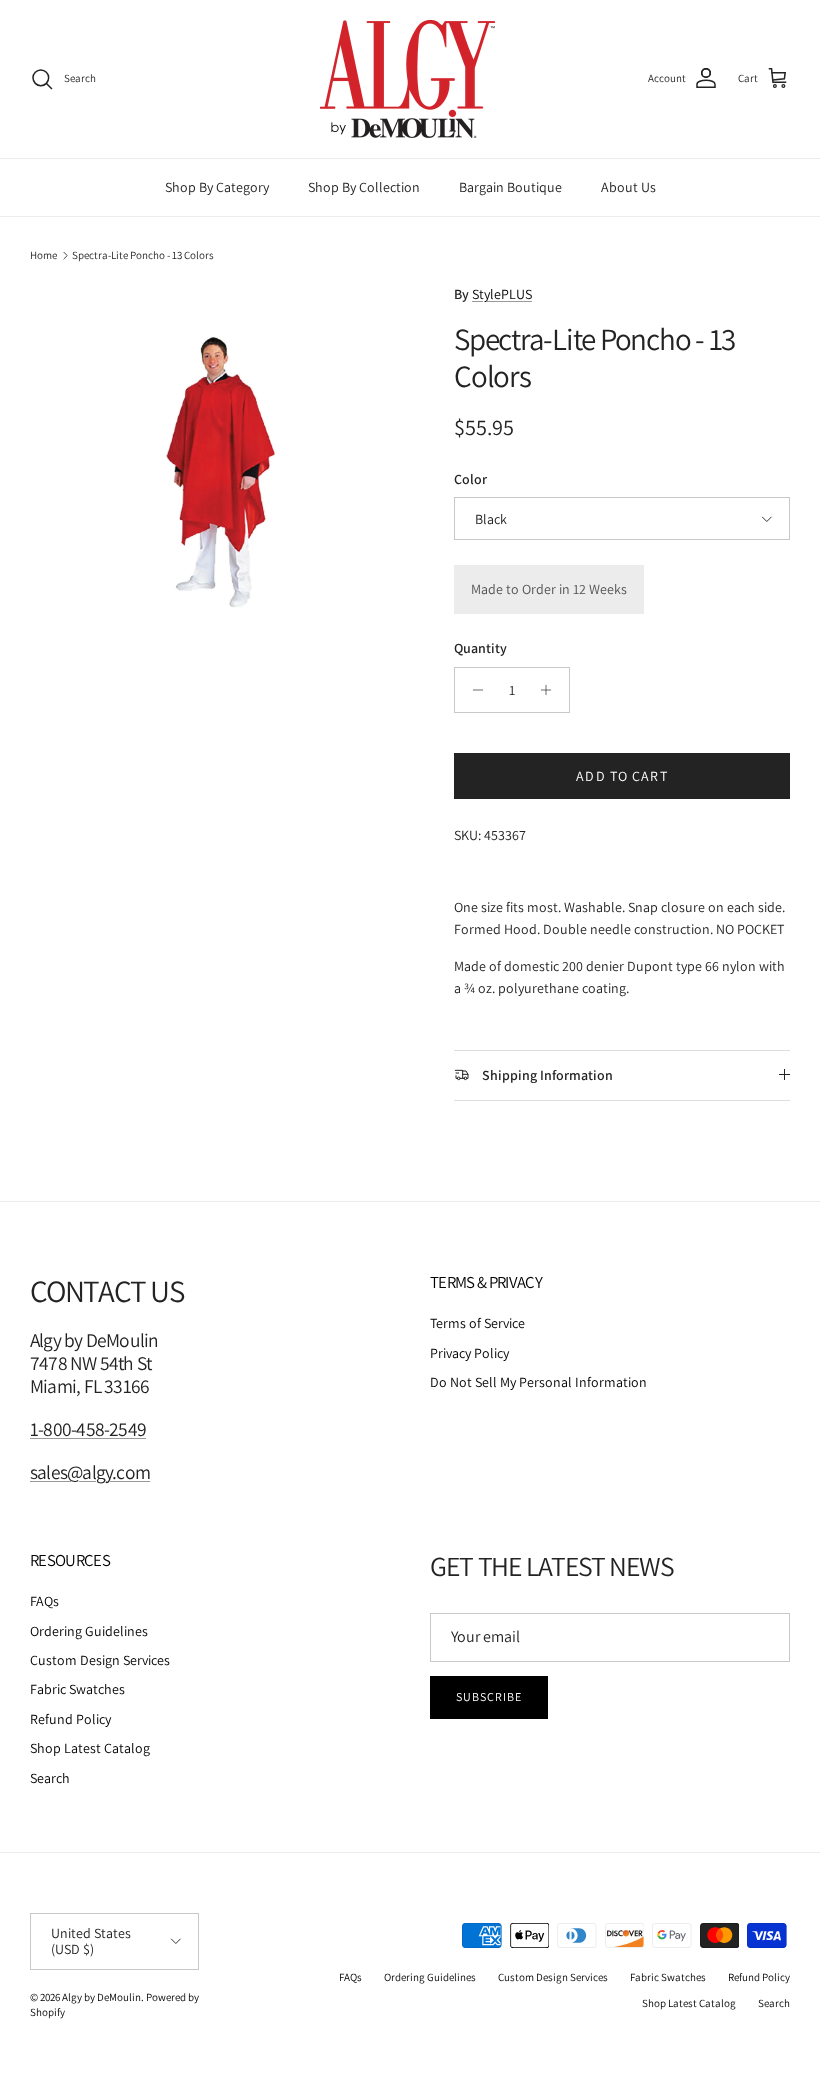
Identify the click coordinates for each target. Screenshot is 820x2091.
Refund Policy (70, 1719)
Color (470, 479)
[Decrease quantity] (472, 690)
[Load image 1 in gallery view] (220, 473)
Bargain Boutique (510, 187)
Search (50, 1778)
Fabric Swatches (77, 1689)
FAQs (44, 1601)
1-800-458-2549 (88, 1429)
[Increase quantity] (551, 690)
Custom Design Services (100, 1660)
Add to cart (621, 776)
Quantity (480, 648)
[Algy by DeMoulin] (410, 79)
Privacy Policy (469, 1353)
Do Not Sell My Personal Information (538, 1382)
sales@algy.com (90, 1472)
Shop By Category (217, 187)
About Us (628, 187)
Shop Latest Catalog (90, 1748)
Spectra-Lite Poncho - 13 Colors (143, 255)
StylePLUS (502, 294)
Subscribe (489, 1696)
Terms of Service (477, 1323)
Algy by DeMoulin (101, 1997)
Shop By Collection (364, 187)
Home (43, 255)
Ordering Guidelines (89, 1631)
